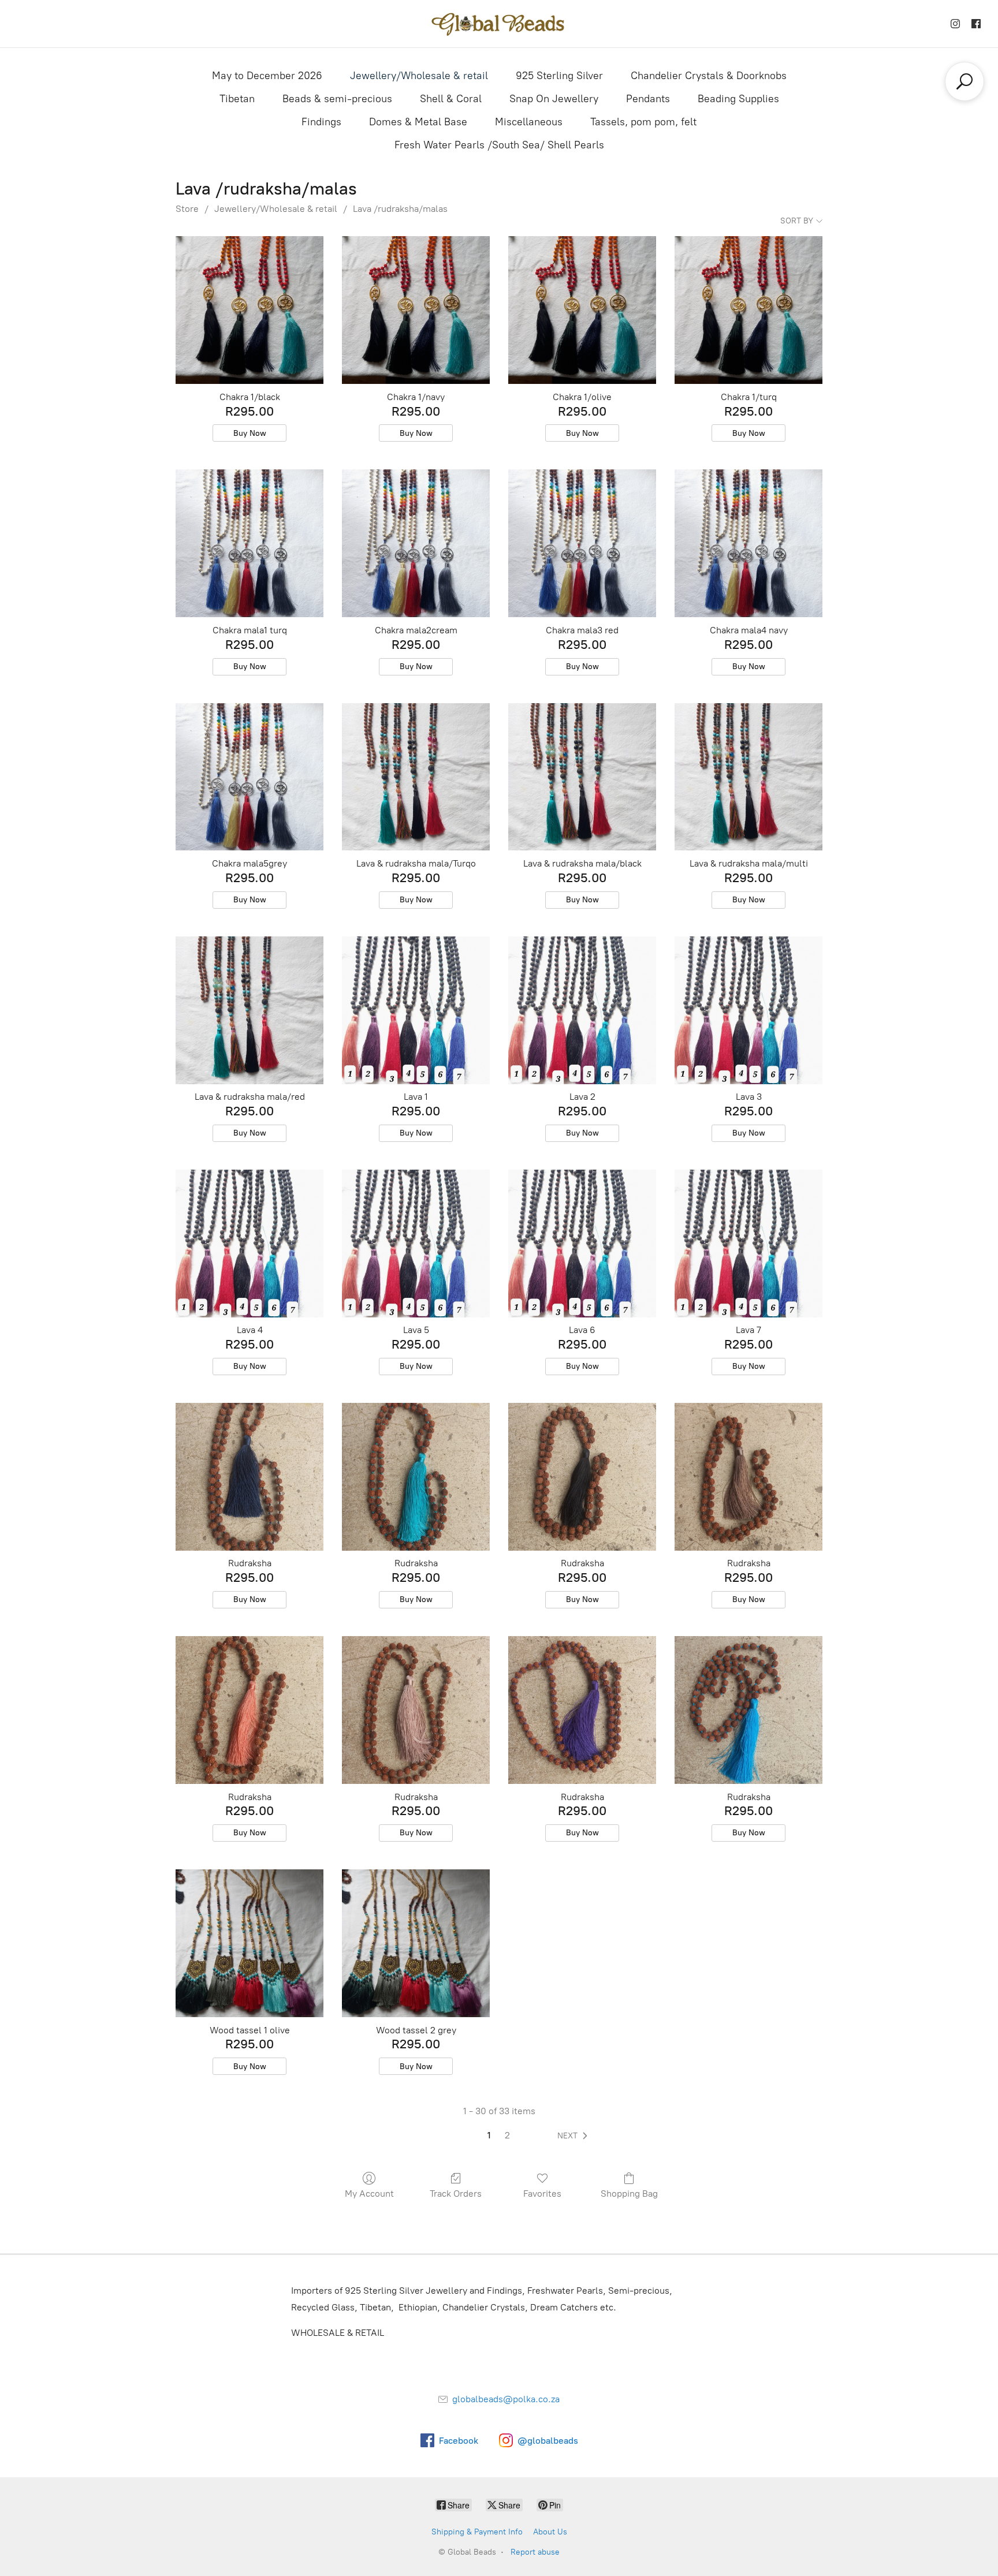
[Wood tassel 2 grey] (416, 1943)
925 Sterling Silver (559, 76)
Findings (321, 122)
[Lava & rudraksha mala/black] (582, 777)
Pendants (648, 99)
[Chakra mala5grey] (249, 777)
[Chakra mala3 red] (582, 543)
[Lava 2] (582, 1010)
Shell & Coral (451, 99)
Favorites (542, 2194)
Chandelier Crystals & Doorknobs (709, 76)
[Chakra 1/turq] (748, 310)
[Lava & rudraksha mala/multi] (748, 777)
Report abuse (535, 2552)
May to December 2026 (267, 76)
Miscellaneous (529, 122)
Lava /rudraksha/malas (400, 209)
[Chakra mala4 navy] (748, 543)
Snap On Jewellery (554, 99)
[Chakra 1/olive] (582, 310)
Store (187, 209)
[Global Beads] (499, 24)
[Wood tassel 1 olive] (249, 1943)
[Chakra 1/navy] (416, 310)
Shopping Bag (629, 2194)
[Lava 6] (582, 1244)
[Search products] (965, 81)
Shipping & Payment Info (477, 2532)
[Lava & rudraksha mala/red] (249, 1010)
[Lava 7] (748, 1244)
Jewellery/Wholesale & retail (419, 76)
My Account (369, 2194)
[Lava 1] (416, 1010)
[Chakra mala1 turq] (249, 543)
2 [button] (507, 2135)
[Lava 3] (748, 1010)
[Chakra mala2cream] (416, 543)
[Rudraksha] (249, 1477)
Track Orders (456, 2194)
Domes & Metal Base (418, 122)
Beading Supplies (738, 99)
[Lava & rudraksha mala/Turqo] (416, 777)
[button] (575, 2136)
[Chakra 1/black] (249, 310)
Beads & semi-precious (337, 99)
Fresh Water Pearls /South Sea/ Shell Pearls (499, 145)
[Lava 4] (249, 1244)
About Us (550, 2532)
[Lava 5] (416, 1244)
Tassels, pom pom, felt (643, 122)
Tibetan (237, 99)
